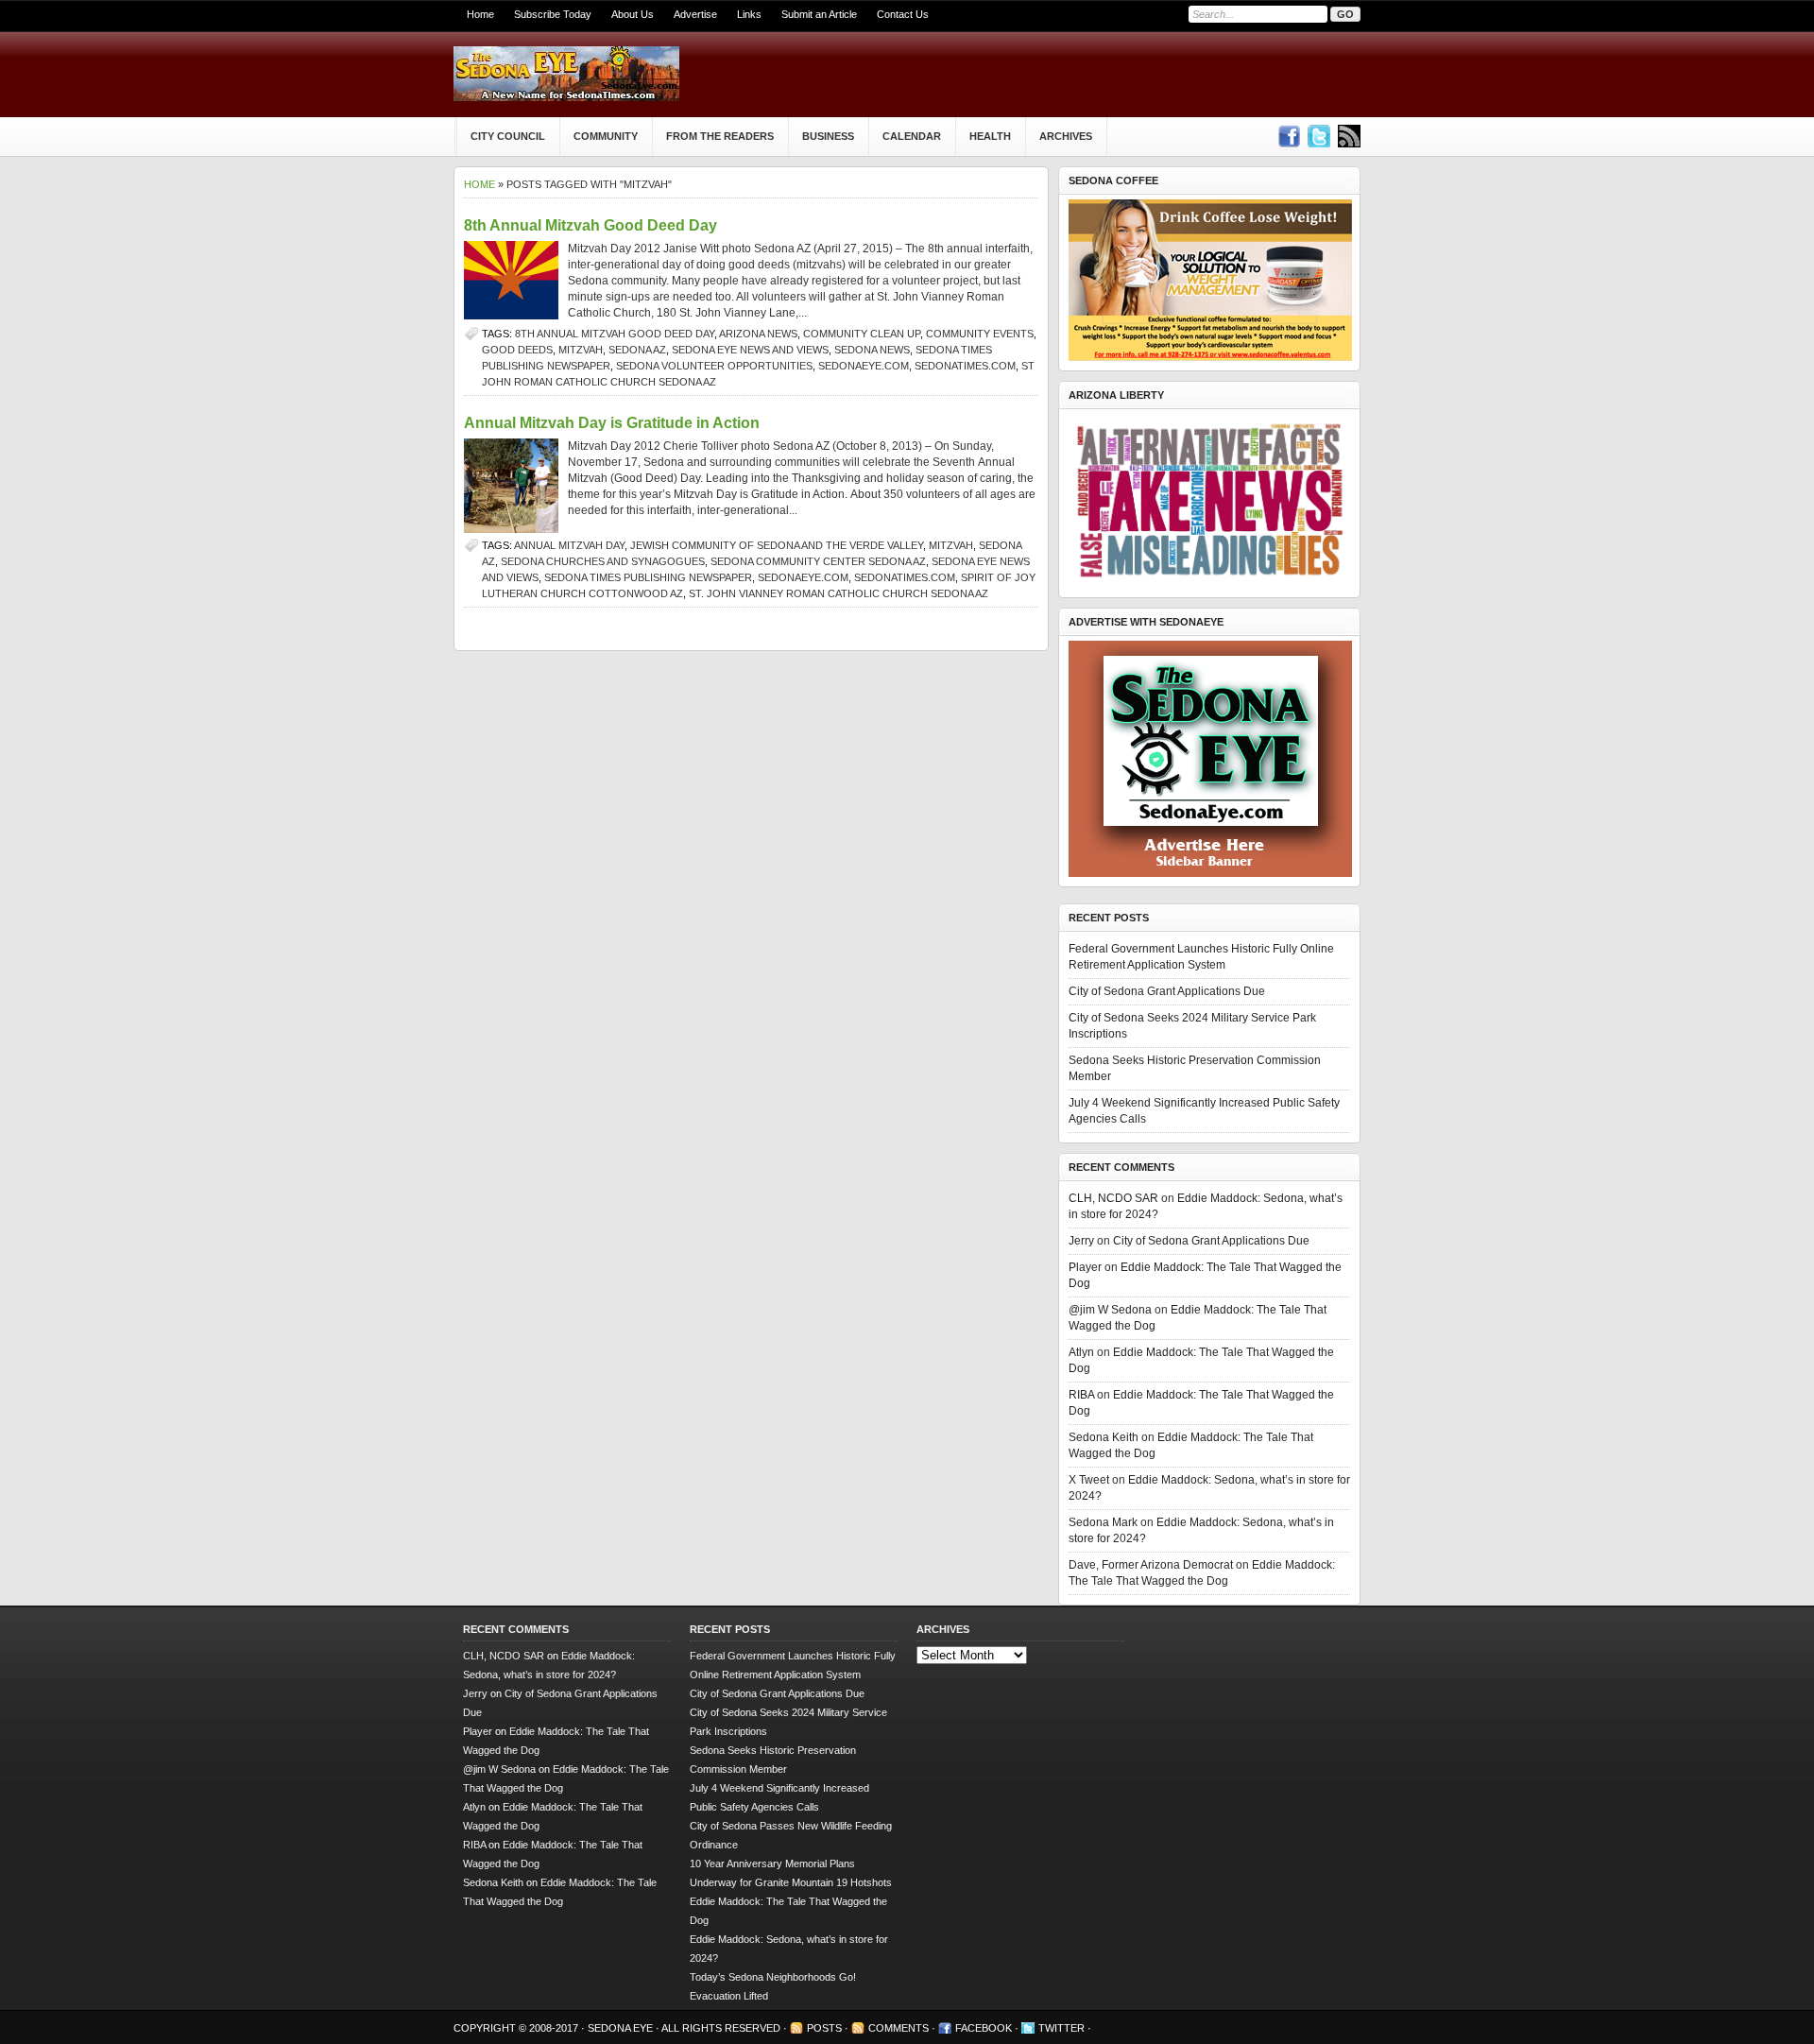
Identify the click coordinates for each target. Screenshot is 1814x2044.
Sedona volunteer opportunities (714, 366)
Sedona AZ (637, 350)
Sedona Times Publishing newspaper (648, 577)
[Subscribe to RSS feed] (1349, 136)
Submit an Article (819, 14)
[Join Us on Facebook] (1289, 136)
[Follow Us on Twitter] (1319, 136)
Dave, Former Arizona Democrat (1151, 1565)
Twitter (1061, 2028)
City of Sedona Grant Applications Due (1167, 991)
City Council (508, 136)
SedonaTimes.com (965, 366)
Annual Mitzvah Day (569, 545)
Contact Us (903, 14)
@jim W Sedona (1110, 1310)
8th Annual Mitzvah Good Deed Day (590, 225)
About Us (633, 14)
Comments (898, 2028)
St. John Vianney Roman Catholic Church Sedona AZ (839, 593)
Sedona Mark (1103, 1522)
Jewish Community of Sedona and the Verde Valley (777, 545)
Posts (824, 2028)
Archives (1066, 136)
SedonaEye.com (864, 366)
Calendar (912, 136)
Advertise (695, 14)
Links (749, 14)
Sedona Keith (1104, 1437)
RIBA (1081, 1395)
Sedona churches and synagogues (603, 561)
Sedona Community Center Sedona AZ (818, 561)
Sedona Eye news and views (750, 350)
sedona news (872, 350)
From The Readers (720, 136)
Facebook (984, 2028)
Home (480, 14)
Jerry (1081, 1241)
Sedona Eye (622, 2028)
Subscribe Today (553, 14)
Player (1085, 1267)
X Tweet (1089, 1480)
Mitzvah (581, 350)
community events (980, 334)
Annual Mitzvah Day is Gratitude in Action (612, 423)
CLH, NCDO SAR (1113, 1198)
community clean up (862, 334)
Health (990, 136)
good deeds (517, 350)
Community (606, 136)
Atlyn (1081, 1352)
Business (828, 136)
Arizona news (758, 334)
